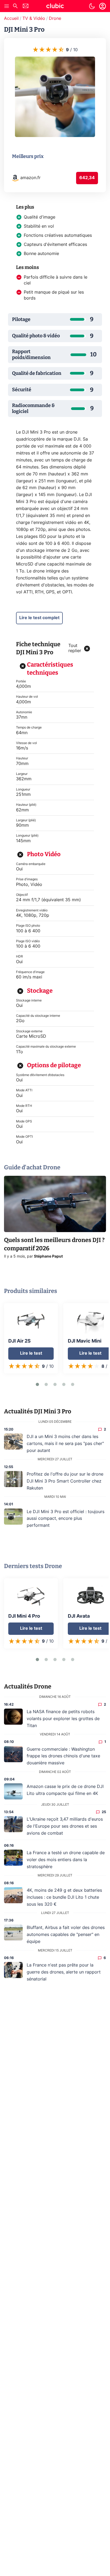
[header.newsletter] (26, 7)
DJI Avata (79, 1616)
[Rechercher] (15, 7)
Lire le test (31, 1353)
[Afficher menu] (7, 6)
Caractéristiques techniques (50, 669)
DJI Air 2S (19, 1341)
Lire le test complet (39, 618)
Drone (55, 19)
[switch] (92, 6)
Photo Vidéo (44, 854)
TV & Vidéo (34, 19)
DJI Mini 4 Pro (24, 1616)
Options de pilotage (54, 1065)
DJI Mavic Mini (85, 1341)
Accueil (11, 19)
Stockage (40, 991)
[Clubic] (55, 7)
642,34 (87, 178)
